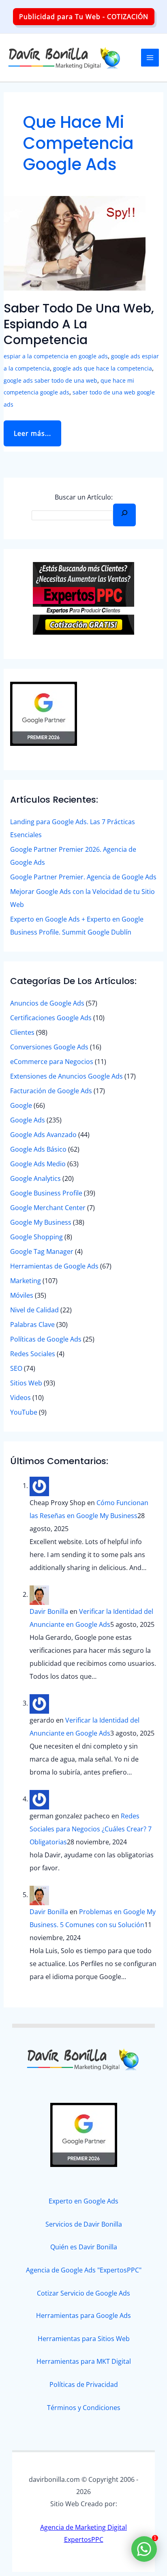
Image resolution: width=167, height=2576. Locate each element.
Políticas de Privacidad (84, 2384)
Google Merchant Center (48, 1208)
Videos (20, 1398)
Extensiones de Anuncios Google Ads (66, 1076)
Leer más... (36, 429)
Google (21, 1105)
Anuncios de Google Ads (47, 1003)
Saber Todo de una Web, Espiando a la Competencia (79, 324)
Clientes (22, 1032)
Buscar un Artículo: (84, 497)
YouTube (24, 1412)
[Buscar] (124, 515)
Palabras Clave (32, 1325)
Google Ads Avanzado (43, 1135)
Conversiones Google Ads (49, 1047)
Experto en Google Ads (83, 2201)
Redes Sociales (33, 1354)
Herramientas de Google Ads (54, 1266)
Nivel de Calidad (34, 1310)
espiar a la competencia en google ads (56, 356)
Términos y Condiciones (84, 2408)
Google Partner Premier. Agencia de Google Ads (83, 877)
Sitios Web (26, 1383)
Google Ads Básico (38, 1149)
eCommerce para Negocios (52, 1062)
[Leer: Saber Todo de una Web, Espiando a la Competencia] (75, 243)
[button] (84, 17)
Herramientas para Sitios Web (84, 2339)
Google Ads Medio (38, 1164)
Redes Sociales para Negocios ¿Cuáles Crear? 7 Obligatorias (91, 1829)
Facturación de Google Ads (51, 1091)
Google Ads (28, 1120)
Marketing (26, 1281)
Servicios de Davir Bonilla (84, 2224)
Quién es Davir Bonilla (84, 2247)
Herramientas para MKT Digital (84, 2361)
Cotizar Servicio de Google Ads (83, 2293)
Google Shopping (36, 1237)
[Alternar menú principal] (150, 58)
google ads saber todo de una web (50, 380)
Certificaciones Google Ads (51, 1018)
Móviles (22, 1295)
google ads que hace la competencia (103, 368)
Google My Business (41, 1222)
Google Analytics (35, 1178)
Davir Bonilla (49, 1611)
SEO (16, 1368)
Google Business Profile (46, 1193)
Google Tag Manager (42, 1251)
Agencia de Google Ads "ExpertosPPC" (84, 2270)
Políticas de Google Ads (46, 1339)
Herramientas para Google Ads (83, 2315)
